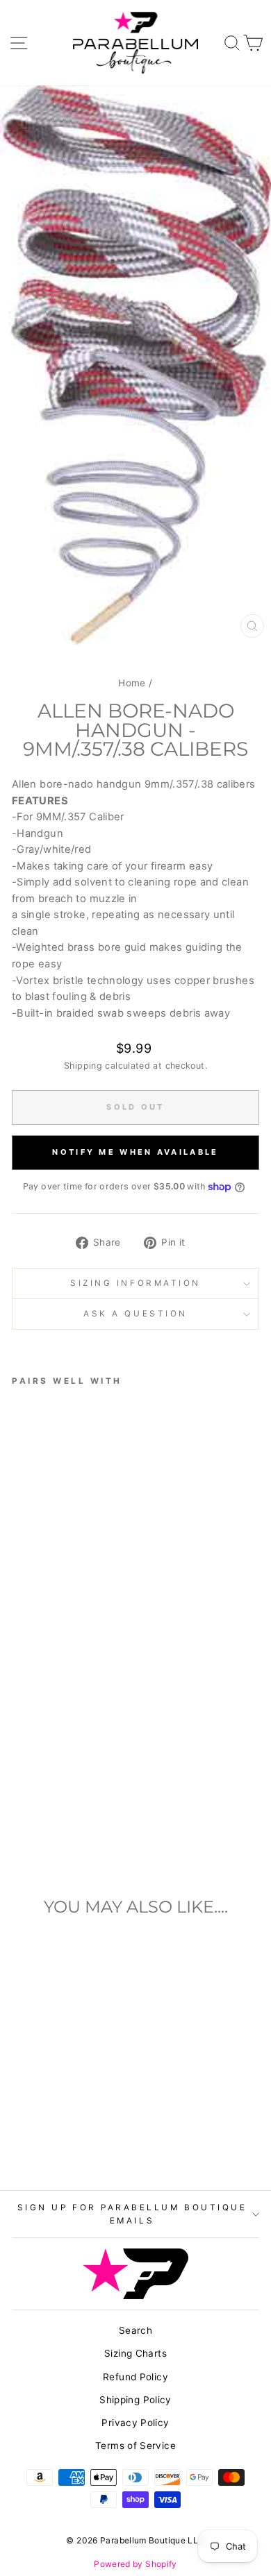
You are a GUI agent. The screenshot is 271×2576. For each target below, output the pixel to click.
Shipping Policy (135, 2400)
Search (135, 2330)
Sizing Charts (135, 2353)
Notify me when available (135, 1152)
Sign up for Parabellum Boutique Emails (132, 2214)
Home (132, 683)
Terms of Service (135, 2446)
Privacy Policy (135, 2423)
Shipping (83, 1066)
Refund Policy (135, 2377)
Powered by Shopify (135, 2564)
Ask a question (135, 1314)
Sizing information (135, 1283)
